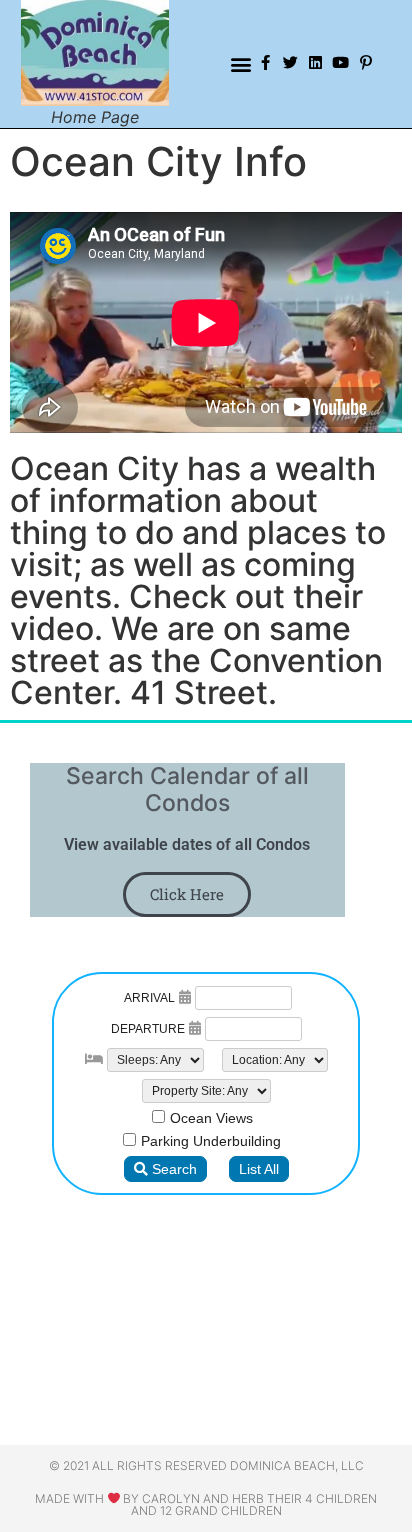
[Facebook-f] (265, 62)
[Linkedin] (315, 62)
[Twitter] (290, 62)
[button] (241, 64)
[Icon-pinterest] (365, 62)
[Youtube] (340, 62)
